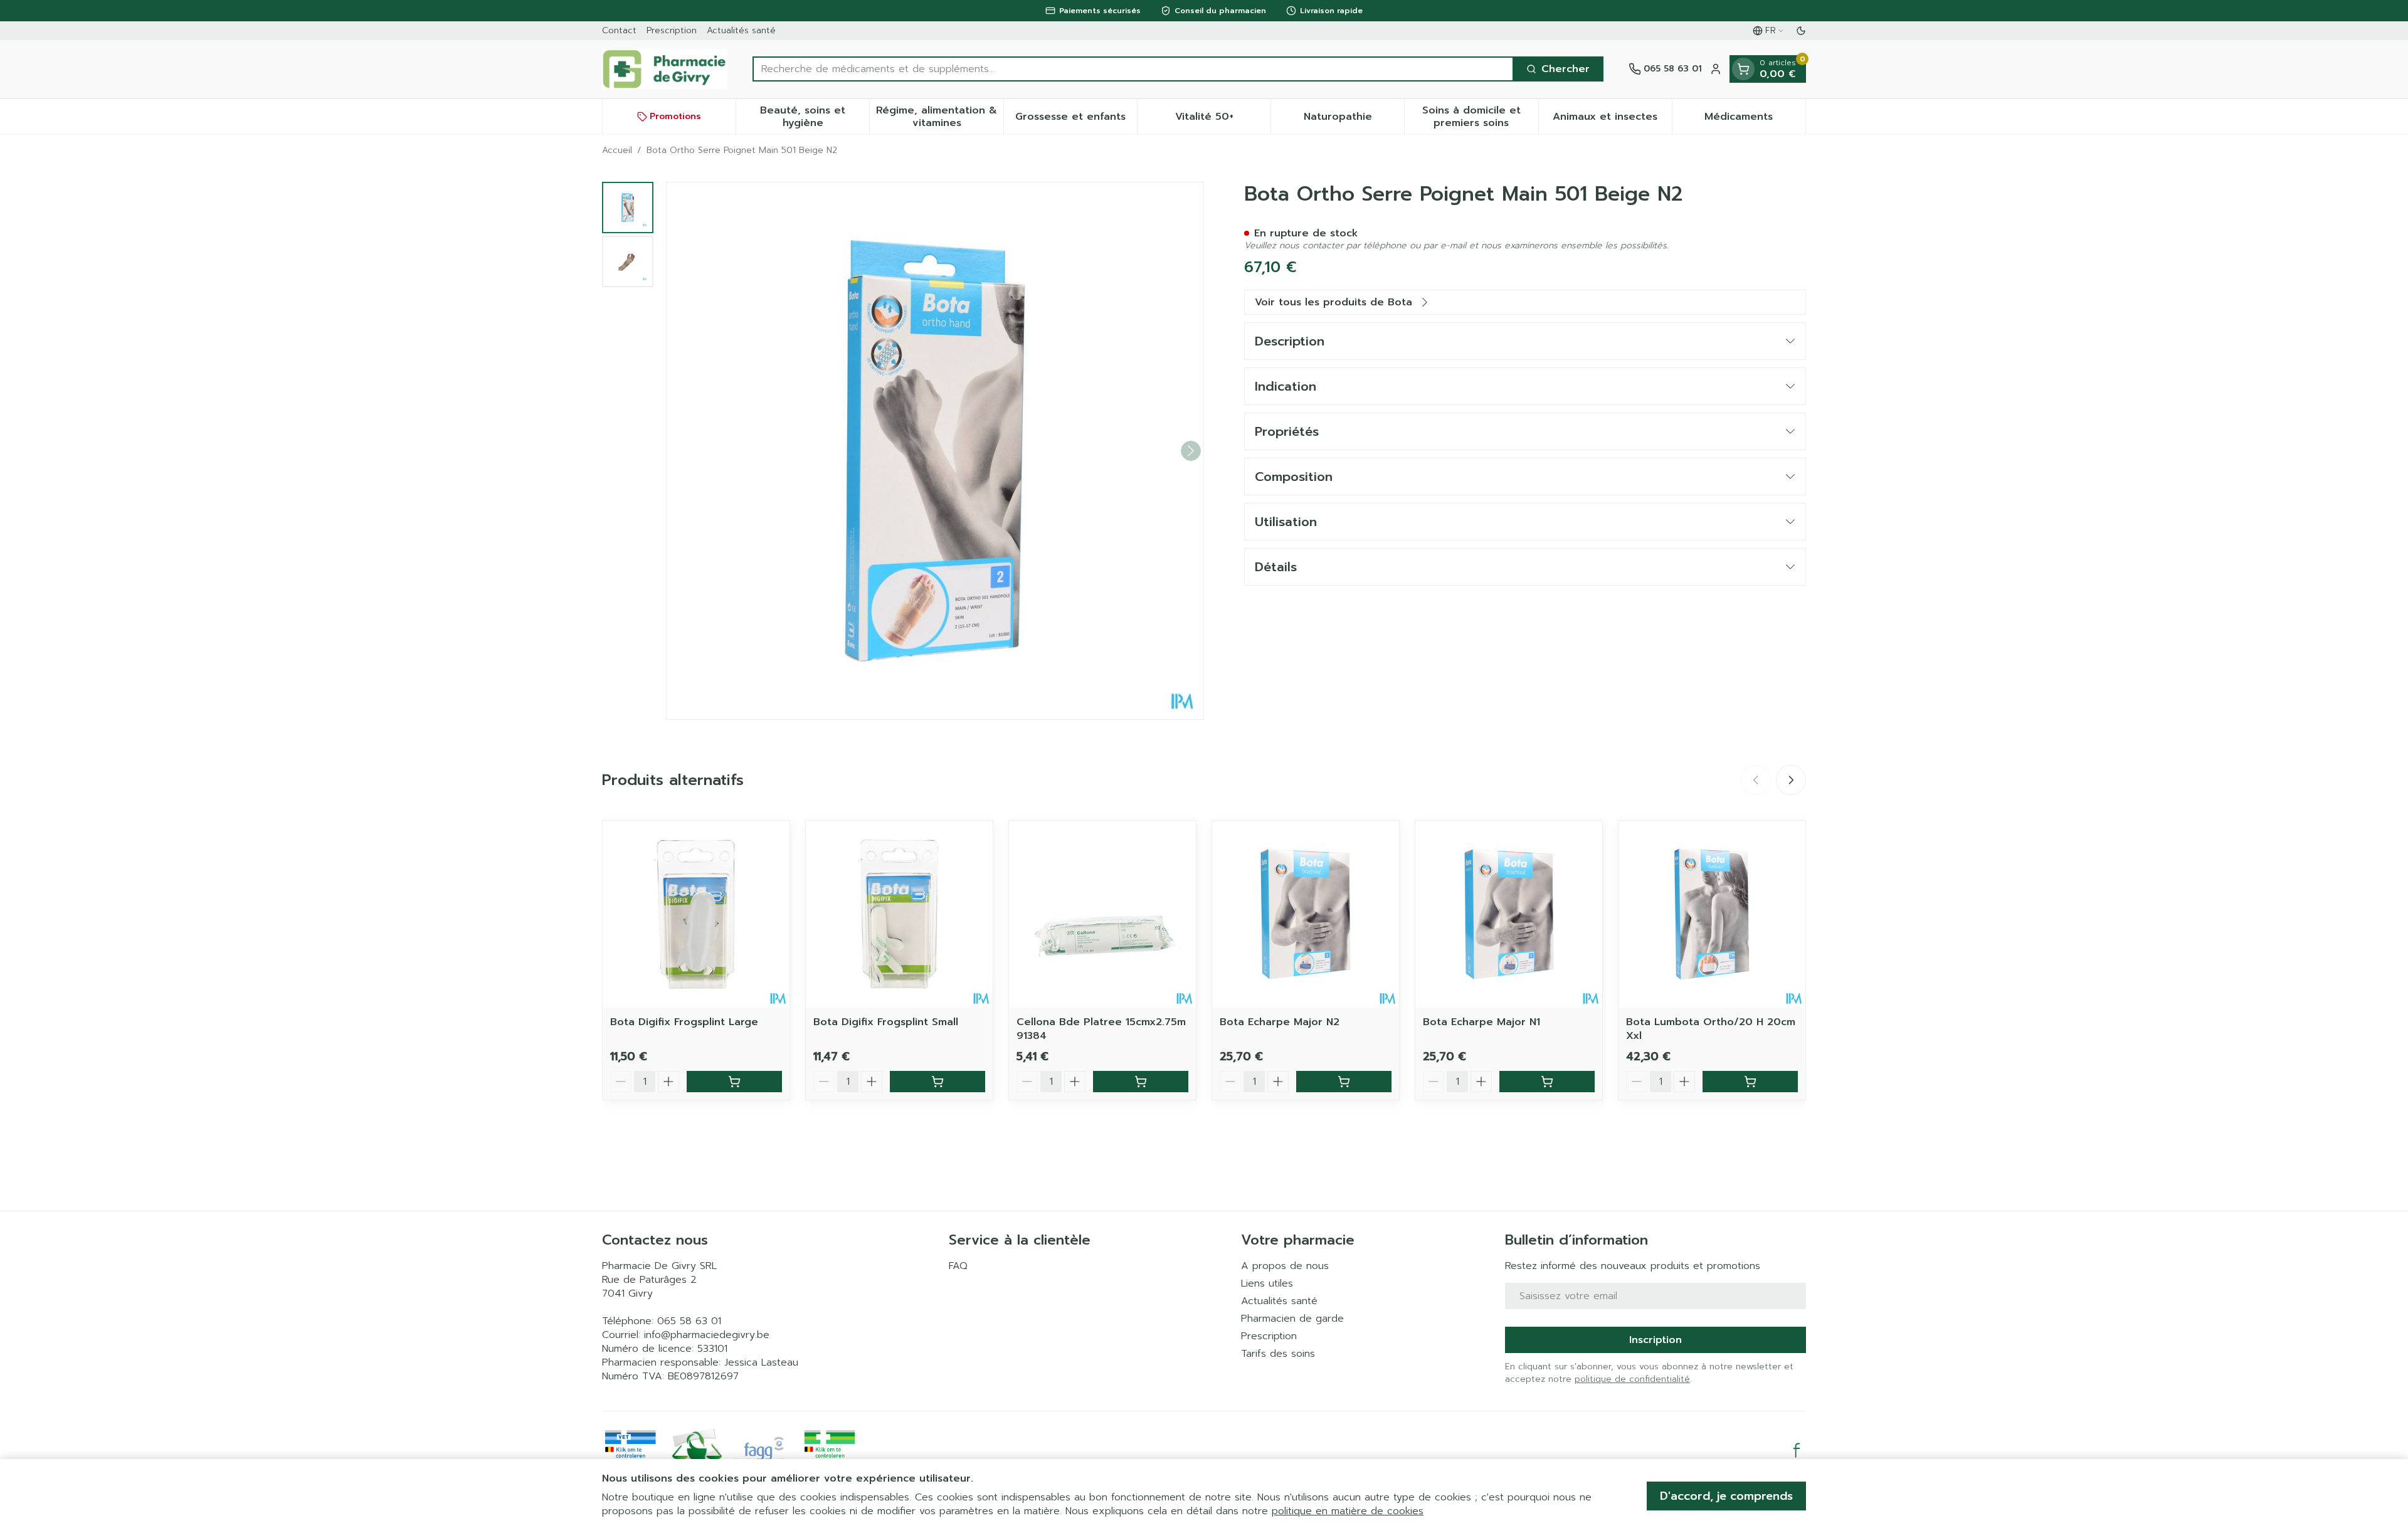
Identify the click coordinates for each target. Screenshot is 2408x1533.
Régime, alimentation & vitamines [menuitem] (939, 117)
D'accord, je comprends (1726, 1496)
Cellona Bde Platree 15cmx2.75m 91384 (1101, 1029)
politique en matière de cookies (1348, 1511)
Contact (619, 30)
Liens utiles (1267, 1283)
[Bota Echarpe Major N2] (1306, 914)
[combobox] (1133, 69)
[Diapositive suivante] (1791, 780)
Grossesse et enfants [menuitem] (1076, 120)
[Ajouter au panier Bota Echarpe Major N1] (1547, 1082)
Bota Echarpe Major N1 (1481, 1022)
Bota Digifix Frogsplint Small (886, 1022)
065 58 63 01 (689, 1321)
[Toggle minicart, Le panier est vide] (1743, 69)
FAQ (958, 1266)
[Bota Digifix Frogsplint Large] (696, 914)
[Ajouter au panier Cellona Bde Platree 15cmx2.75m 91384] (1141, 1082)
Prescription (672, 30)
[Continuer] (1191, 451)
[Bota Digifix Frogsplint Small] (899, 914)
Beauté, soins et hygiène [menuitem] (815, 117)
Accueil (617, 150)
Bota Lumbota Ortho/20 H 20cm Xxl (1711, 1029)
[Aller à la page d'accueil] (665, 69)
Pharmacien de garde (1292, 1319)
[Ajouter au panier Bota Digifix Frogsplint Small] (937, 1082)
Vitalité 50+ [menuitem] (1223, 120)
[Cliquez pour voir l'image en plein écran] (935, 451)
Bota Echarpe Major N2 (1280, 1022)
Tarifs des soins (1278, 1354)
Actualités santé (741, 30)
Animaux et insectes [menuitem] (1612, 120)
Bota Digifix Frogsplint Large (684, 1022)
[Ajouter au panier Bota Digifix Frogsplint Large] (734, 1082)
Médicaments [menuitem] (1755, 120)
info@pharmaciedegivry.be (707, 1335)
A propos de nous (1285, 1266)
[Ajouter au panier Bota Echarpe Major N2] (1344, 1082)
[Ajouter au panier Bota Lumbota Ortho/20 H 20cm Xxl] (1750, 1082)
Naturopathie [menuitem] (1354, 120)
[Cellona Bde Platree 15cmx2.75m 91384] (1102, 914)
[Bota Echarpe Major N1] (1509, 914)
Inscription (1655, 1340)
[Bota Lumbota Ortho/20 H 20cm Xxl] (1712, 914)
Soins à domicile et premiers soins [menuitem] (1480, 117)
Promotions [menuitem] (675, 116)
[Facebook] (1797, 1450)
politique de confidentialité (1632, 1379)
